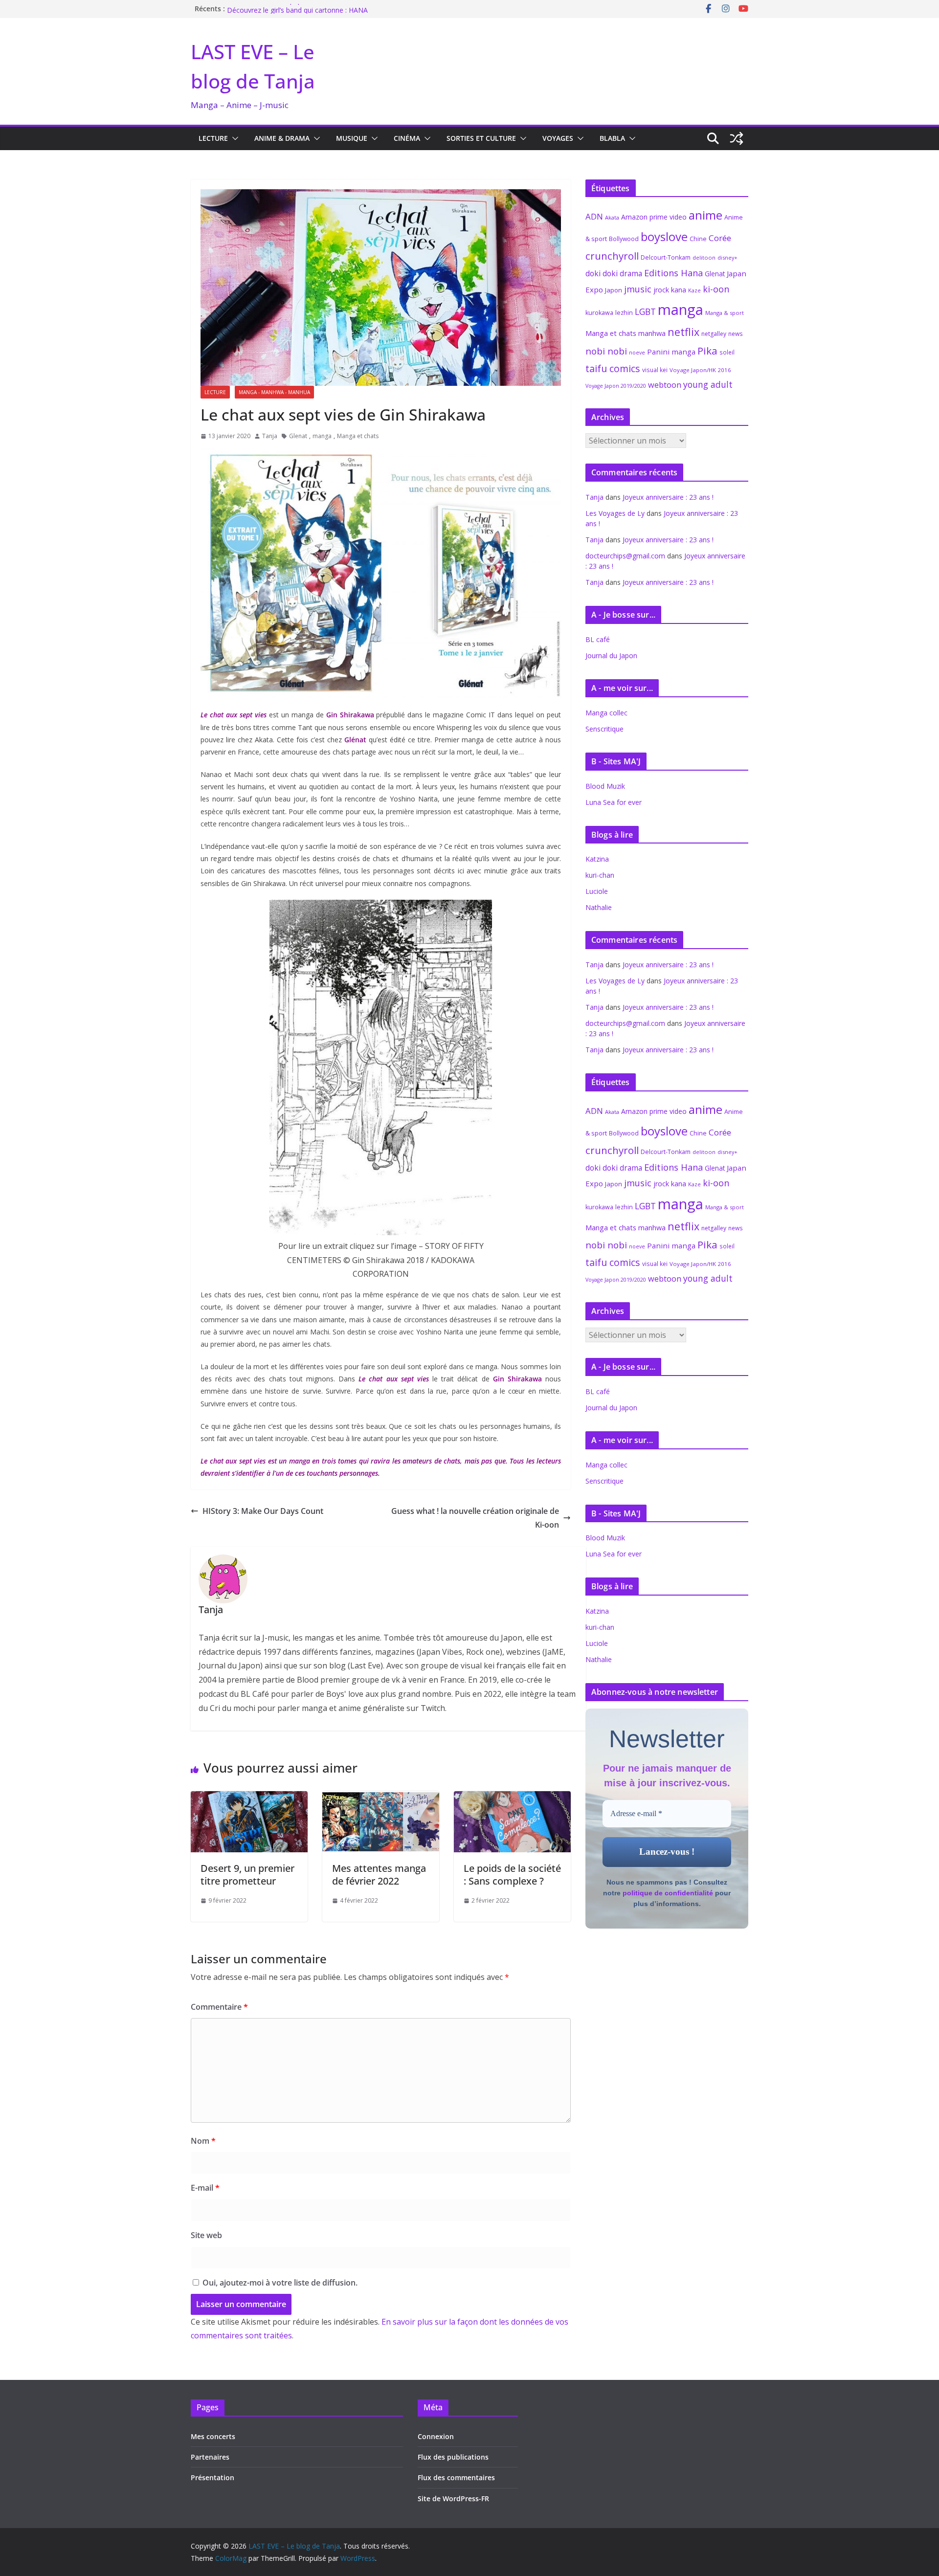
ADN (594, 216)
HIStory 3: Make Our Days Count (263, 1511)
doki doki (602, 273)
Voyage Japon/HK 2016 (700, 370)
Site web (206, 2235)
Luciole (597, 891)
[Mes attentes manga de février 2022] (381, 1798)
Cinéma (407, 138)
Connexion (436, 2436)
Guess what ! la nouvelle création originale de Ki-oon (475, 1518)
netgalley (714, 334)
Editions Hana (673, 273)
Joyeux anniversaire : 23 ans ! (668, 497)
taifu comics (613, 368)
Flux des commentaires (456, 2477)
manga (322, 436)
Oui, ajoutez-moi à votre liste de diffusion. (279, 2283)
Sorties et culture (481, 138)
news (736, 333)
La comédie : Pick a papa (266, 9)
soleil (727, 352)
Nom (203, 2141)
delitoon (704, 257)
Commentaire (219, 2007)
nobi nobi (606, 351)
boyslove (664, 236)
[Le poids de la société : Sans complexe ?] (512, 1798)
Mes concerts (213, 2436)
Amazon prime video (654, 217)
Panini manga (671, 352)
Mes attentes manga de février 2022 (379, 1875)
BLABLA (612, 138)
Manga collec (606, 713)
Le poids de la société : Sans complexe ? (512, 1875)
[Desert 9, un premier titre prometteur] (249, 1798)
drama (631, 273)
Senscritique (604, 729)
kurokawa (599, 313)
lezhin (624, 313)
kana (679, 290)
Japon (614, 290)
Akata (612, 217)
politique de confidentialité (668, 1893)
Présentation (212, 2477)
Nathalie (599, 907)
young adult (708, 384)
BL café (598, 639)
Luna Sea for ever (614, 802)
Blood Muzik (605, 786)
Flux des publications (453, 2457)
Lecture (213, 138)
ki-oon (716, 289)
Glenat (298, 436)
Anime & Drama (282, 138)
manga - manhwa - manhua (274, 392)
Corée (720, 238)
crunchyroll (612, 256)
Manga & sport (725, 313)
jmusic (638, 289)
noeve (637, 353)
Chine (698, 239)
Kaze (694, 290)
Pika (707, 351)
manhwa (652, 333)
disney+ (727, 257)
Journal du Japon (611, 655)
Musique (352, 138)
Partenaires (210, 2457)
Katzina (597, 859)
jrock (661, 290)
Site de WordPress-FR (453, 2498)
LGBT (645, 311)
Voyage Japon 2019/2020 (616, 386)
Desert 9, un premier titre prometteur (247, 1875)
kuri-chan (600, 875)
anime (705, 215)
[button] (233, 138)
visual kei (655, 370)
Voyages (558, 138)
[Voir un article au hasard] (737, 138)
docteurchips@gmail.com (625, 556)
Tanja (270, 436)
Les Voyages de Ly (615, 513)
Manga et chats (358, 436)
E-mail (205, 2188)
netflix (683, 332)
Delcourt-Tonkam (666, 257)
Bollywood (624, 239)
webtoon (665, 385)
